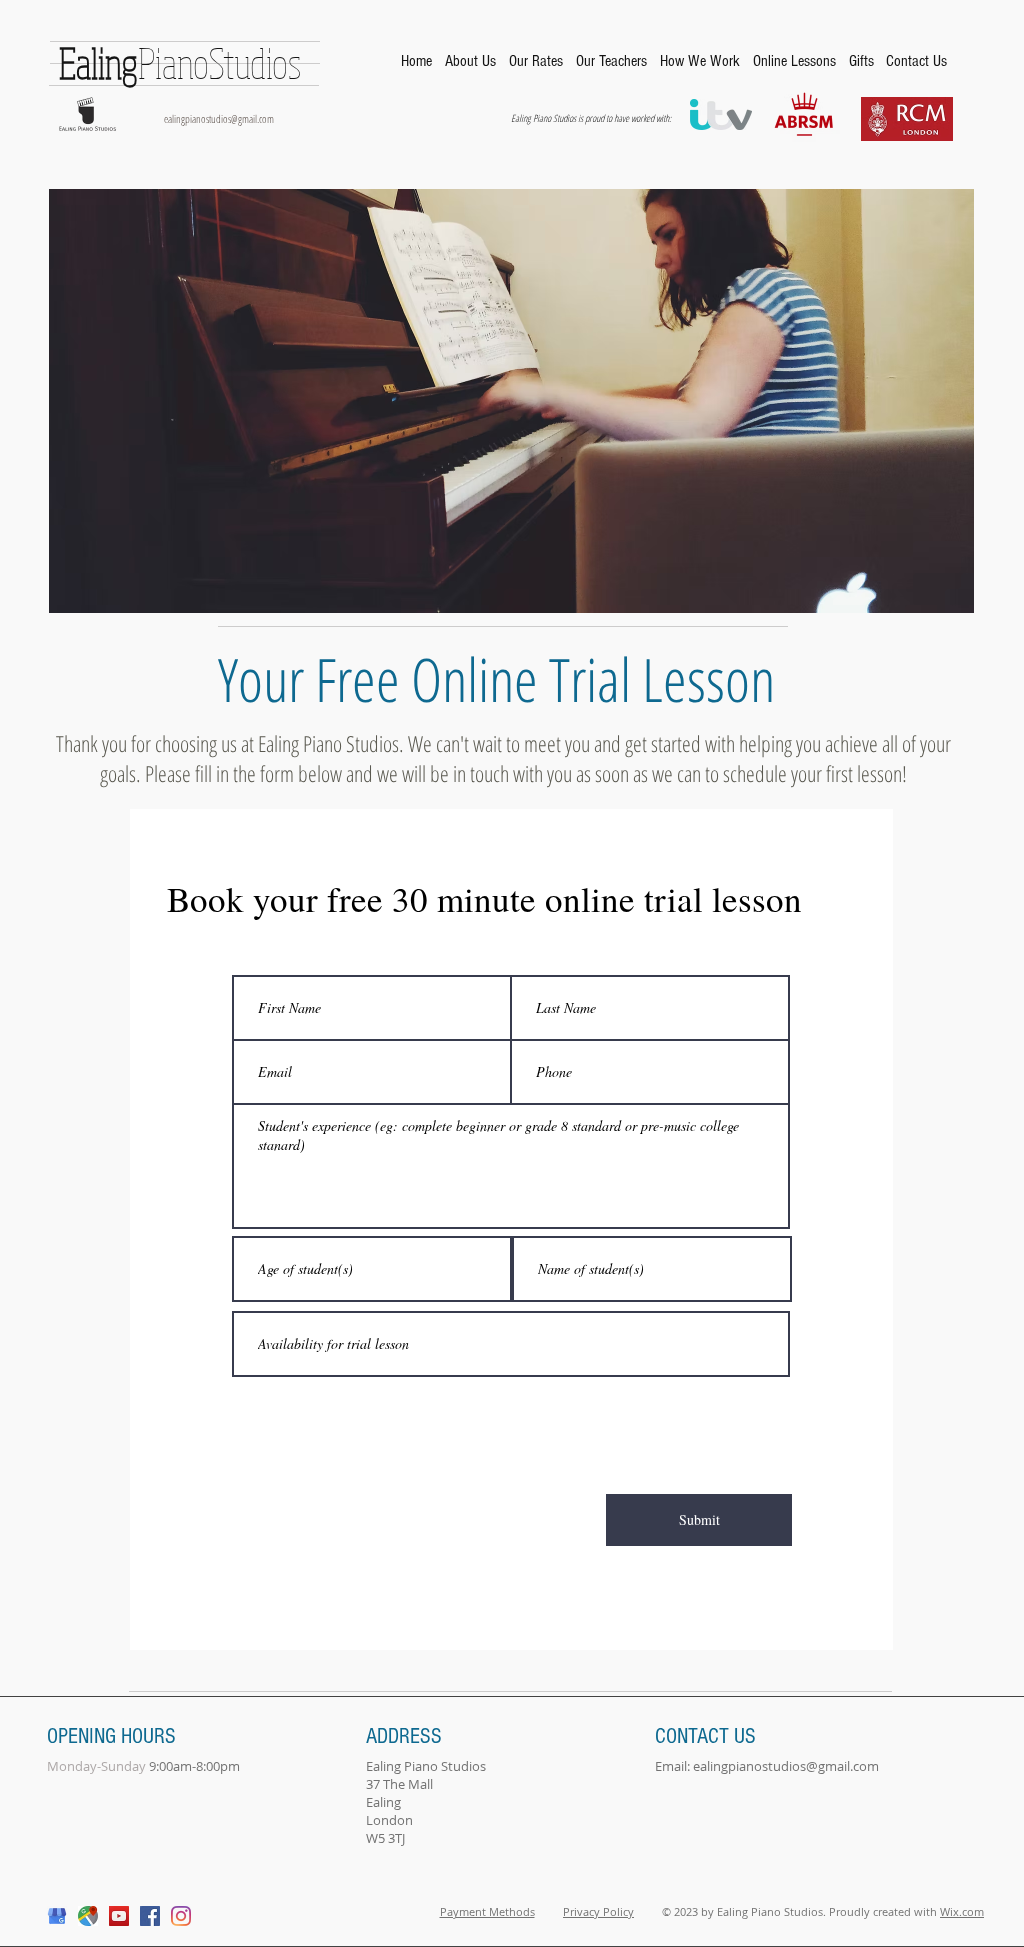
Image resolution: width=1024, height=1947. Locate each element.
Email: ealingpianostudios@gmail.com (767, 1766)
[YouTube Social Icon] (119, 1916)
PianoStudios (180, 62)
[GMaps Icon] (88, 1916)
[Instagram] (181, 1916)
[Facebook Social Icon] (150, 1916)
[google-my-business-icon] (57, 1916)
